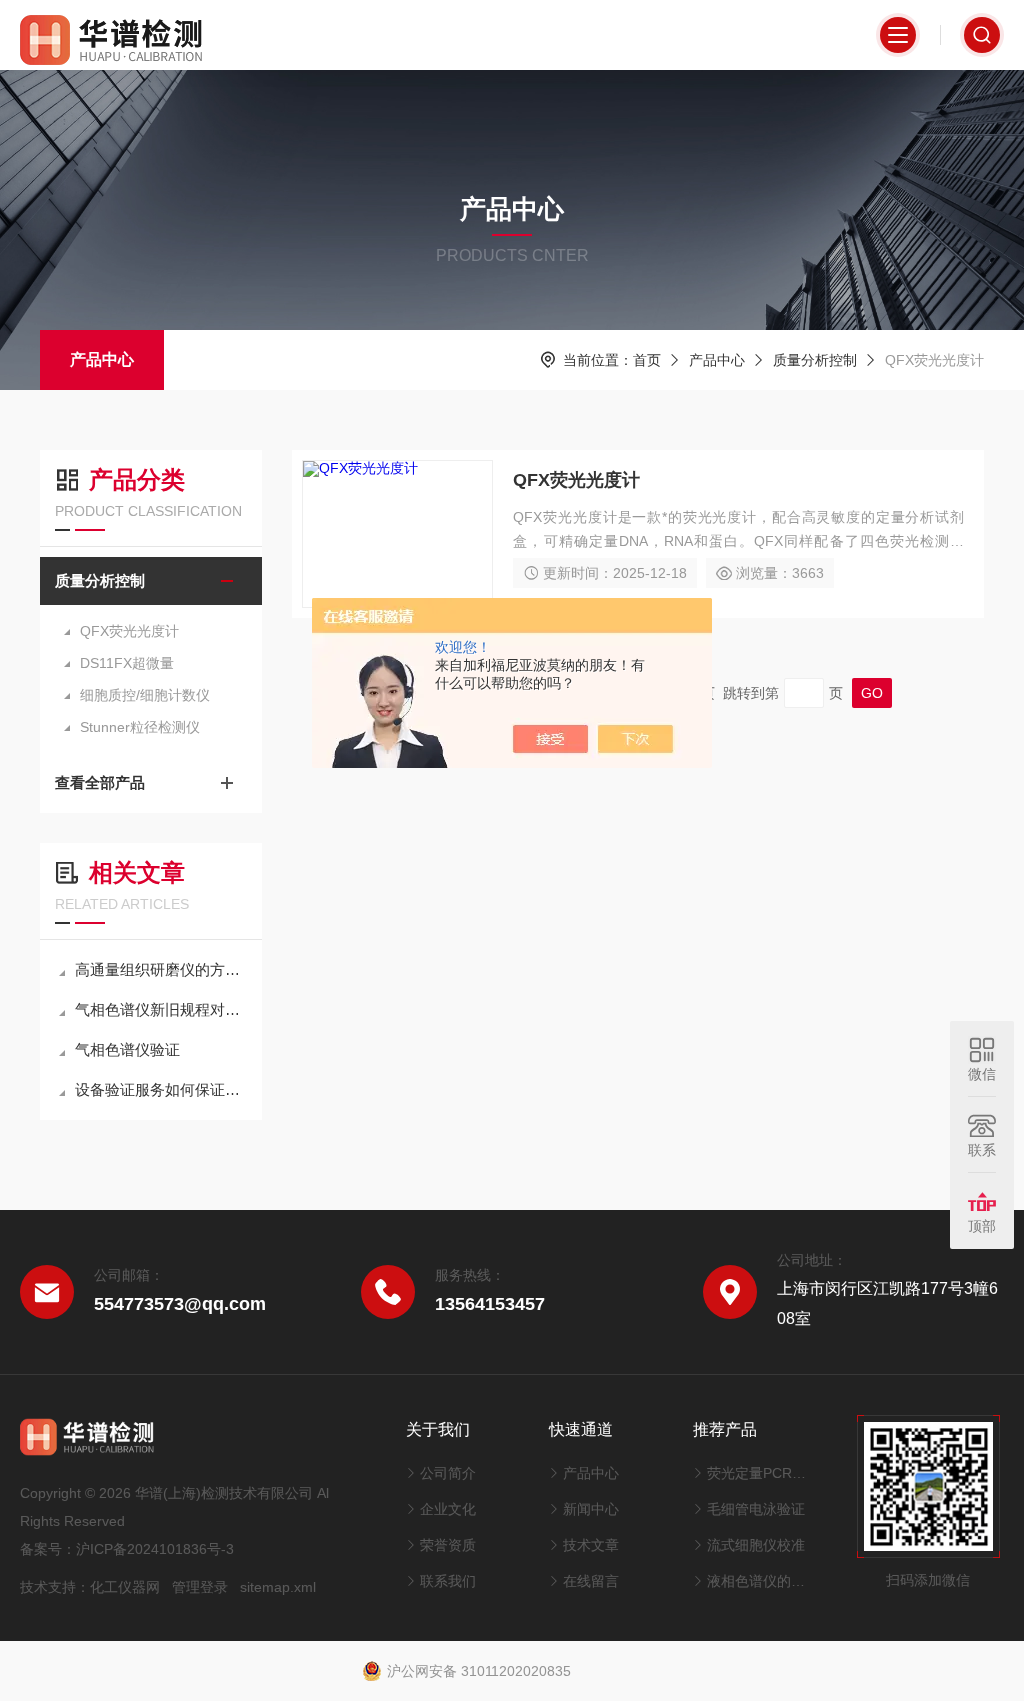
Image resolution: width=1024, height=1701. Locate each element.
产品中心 (102, 359)
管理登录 (200, 1587)
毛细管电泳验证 (756, 1509)
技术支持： (55, 1587)
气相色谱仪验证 (127, 1049)
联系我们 (448, 1581)
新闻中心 (591, 1509)
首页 (647, 360)
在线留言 (591, 1581)
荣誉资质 (448, 1545)
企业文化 (448, 1509)
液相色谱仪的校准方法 (762, 1581)
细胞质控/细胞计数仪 (145, 695)
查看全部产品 (100, 782)
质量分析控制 (815, 360)
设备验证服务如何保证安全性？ (161, 1089)
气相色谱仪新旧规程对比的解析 (161, 1009)
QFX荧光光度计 (129, 631)
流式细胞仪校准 (756, 1545)
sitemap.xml (278, 1587)
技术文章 (591, 1545)
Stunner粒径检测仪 (140, 727)
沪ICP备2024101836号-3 (155, 1549)
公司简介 (448, 1473)
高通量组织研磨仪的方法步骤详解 (161, 969)
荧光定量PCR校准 (762, 1473)
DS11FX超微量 (127, 663)
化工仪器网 (125, 1587)
